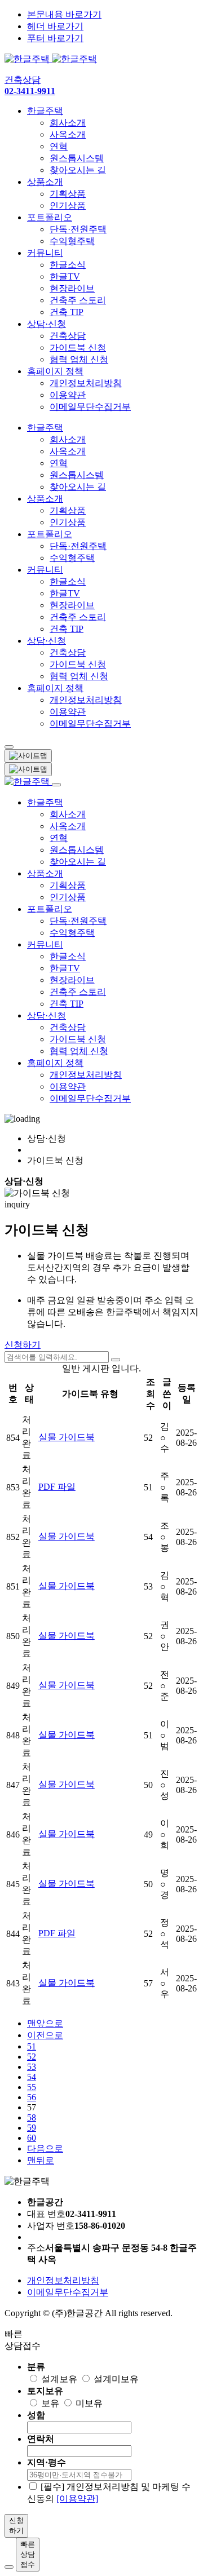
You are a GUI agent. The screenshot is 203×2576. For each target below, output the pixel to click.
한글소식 (68, 265)
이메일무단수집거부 (90, 407)
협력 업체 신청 (79, 359)
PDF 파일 (57, 1487)
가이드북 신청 (78, 348)
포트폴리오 (50, 217)
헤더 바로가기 (55, 26)
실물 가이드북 (67, 1437)
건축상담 (68, 336)
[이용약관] (77, 2498)
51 (32, 2046)
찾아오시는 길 (78, 170)
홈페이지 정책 (55, 371)
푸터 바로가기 (55, 38)
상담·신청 (47, 324)
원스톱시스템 (77, 158)
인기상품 (68, 205)
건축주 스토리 (78, 300)
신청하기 (23, 1345)
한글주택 (45, 111)
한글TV (65, 276)
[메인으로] (51, 59)
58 (32, 2117)
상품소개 (45, 182)
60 (32, 2138)
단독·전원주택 (78, 229)
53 (32, 2067)
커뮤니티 (45, 253)
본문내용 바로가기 (64, 14)
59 (32, 2128)
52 (32, 2057)
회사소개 (68, 123)
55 (32, 2087)
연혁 (59, 146)
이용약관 (68, 395)
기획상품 (68, 194)
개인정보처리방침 (86, 383)
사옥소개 (68, 134)
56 (32, 2097)
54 (32, 2077)
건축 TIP (67, 312)
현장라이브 (72, 288)
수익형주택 (72, 241)
